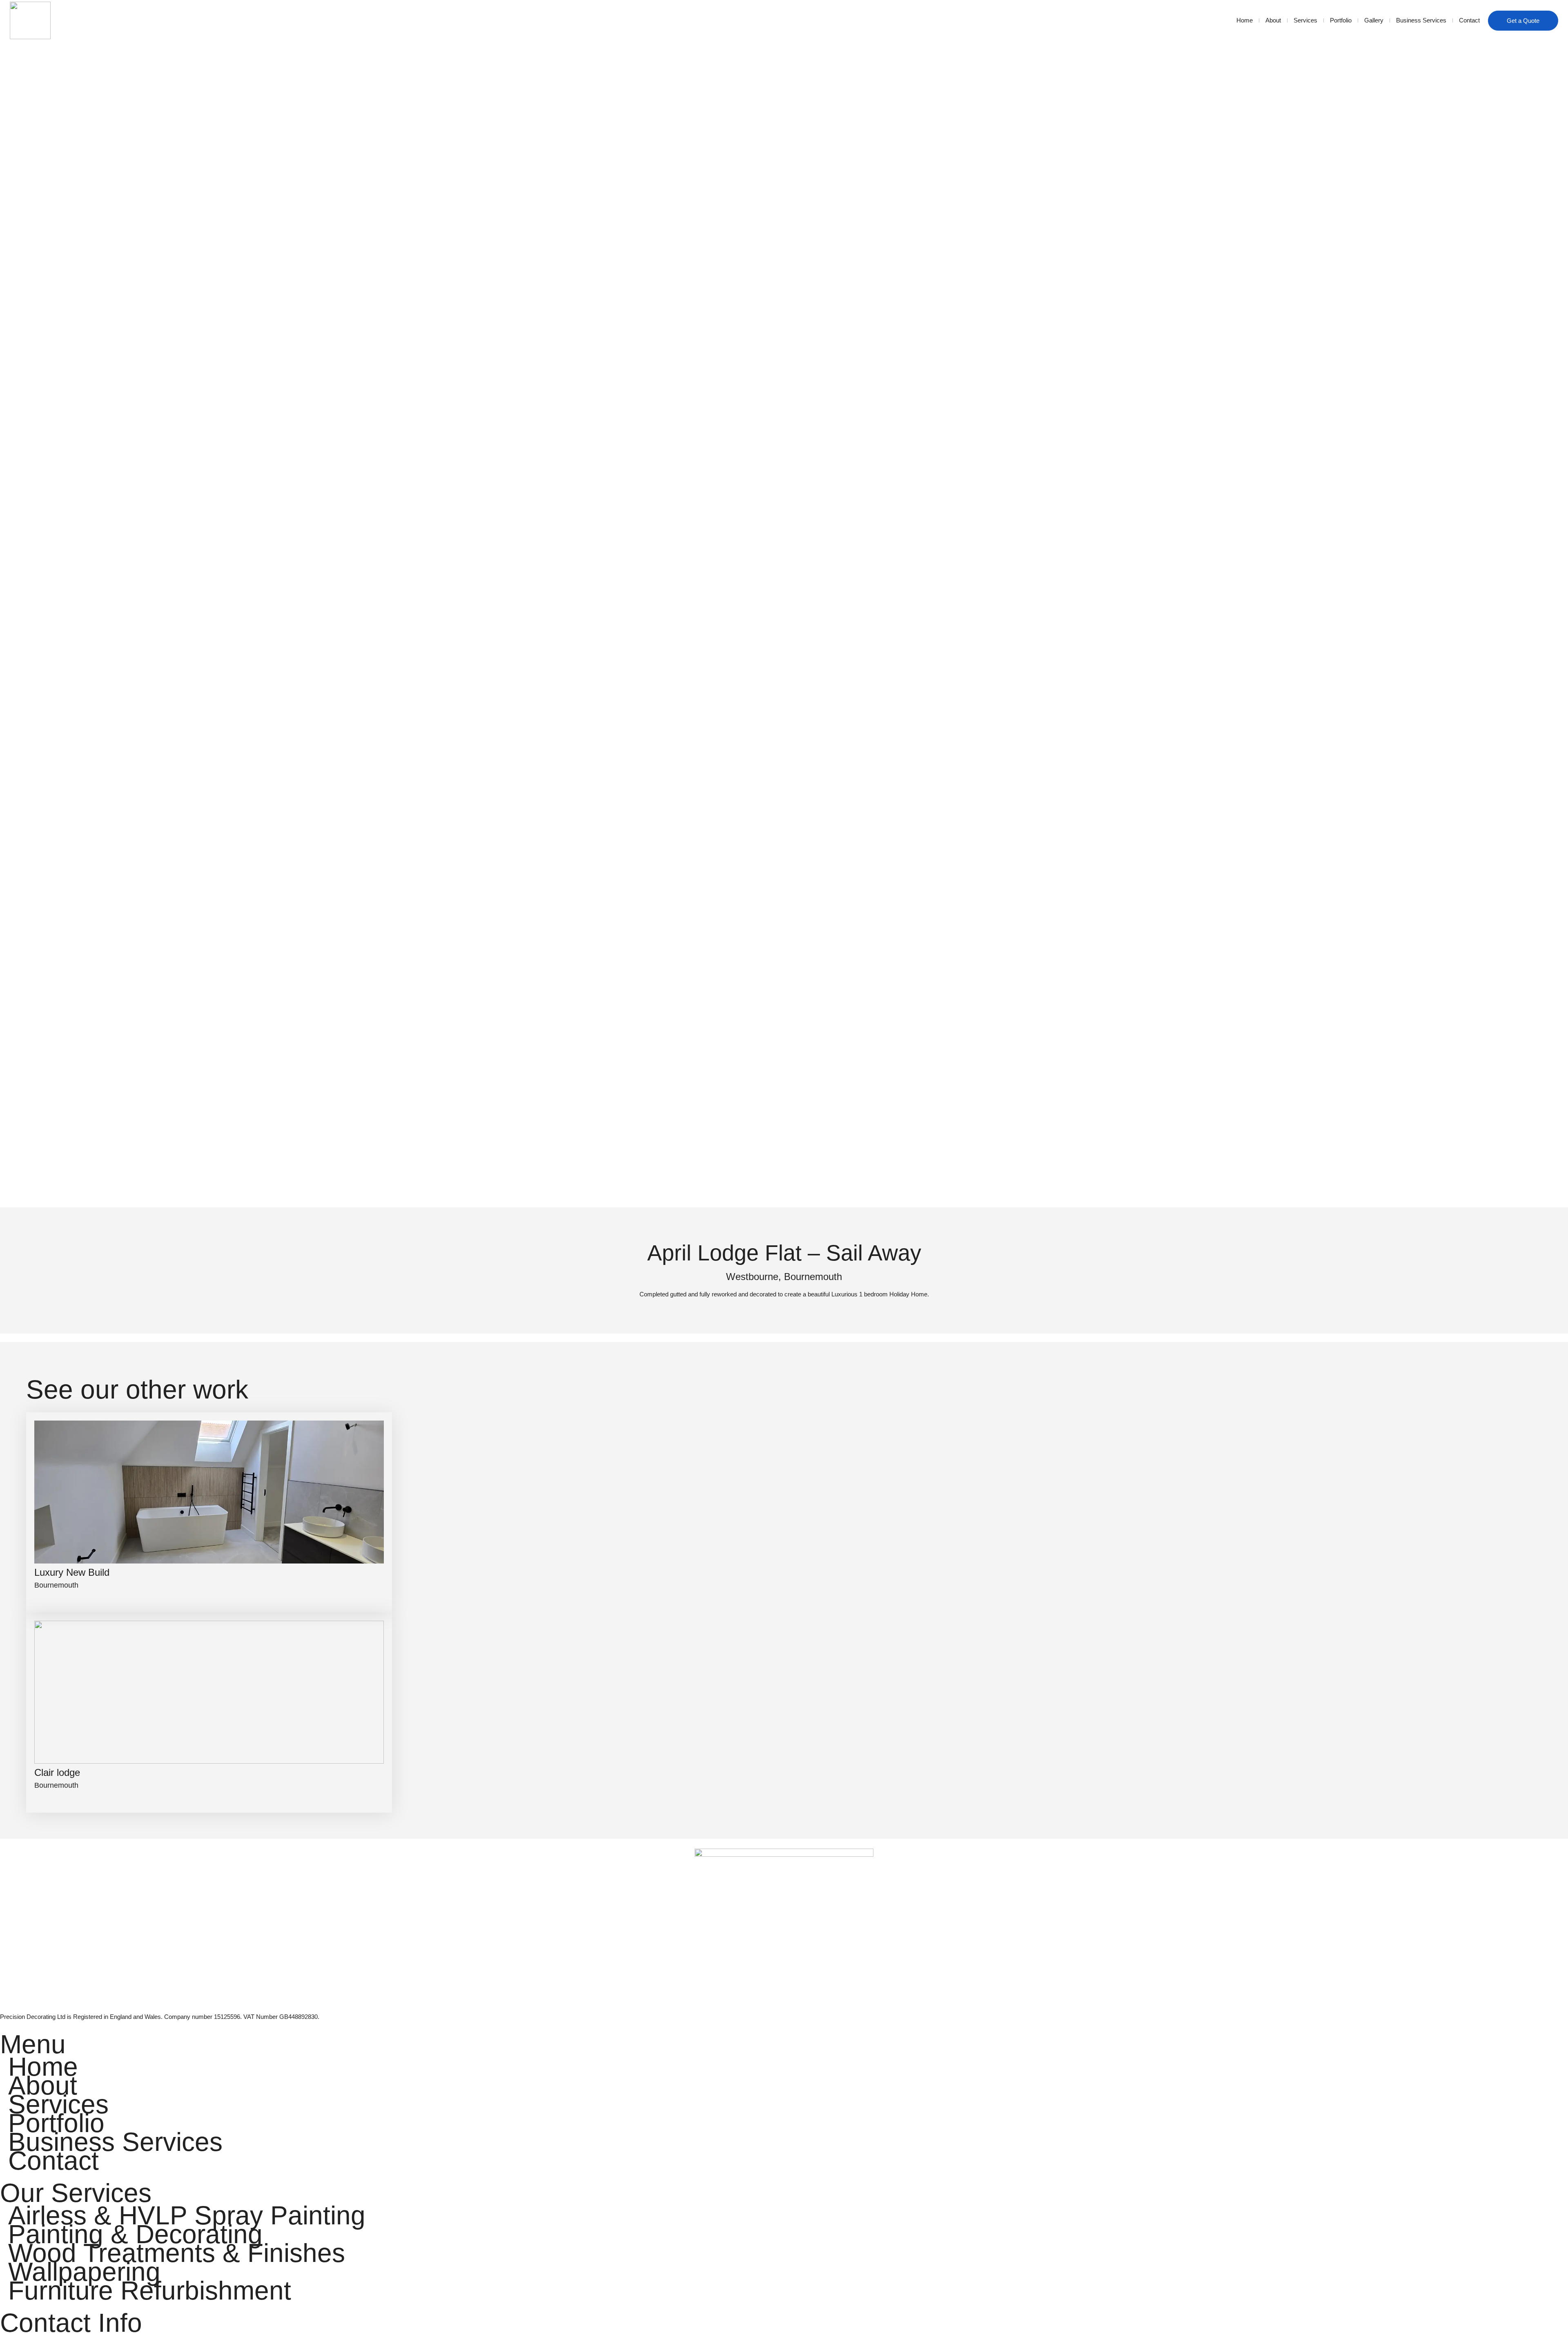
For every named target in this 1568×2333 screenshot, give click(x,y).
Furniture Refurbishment (150, 2291)
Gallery (1374, 20)
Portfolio (1341, 20)
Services (1305, 20)
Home (1245, 20)
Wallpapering (84, 2272)
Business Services (1421, 20)
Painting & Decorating (135, 2234)
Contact (1469, 20)
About (1273, 20)
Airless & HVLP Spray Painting (187, 2215)
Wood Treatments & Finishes (177, 2253)
